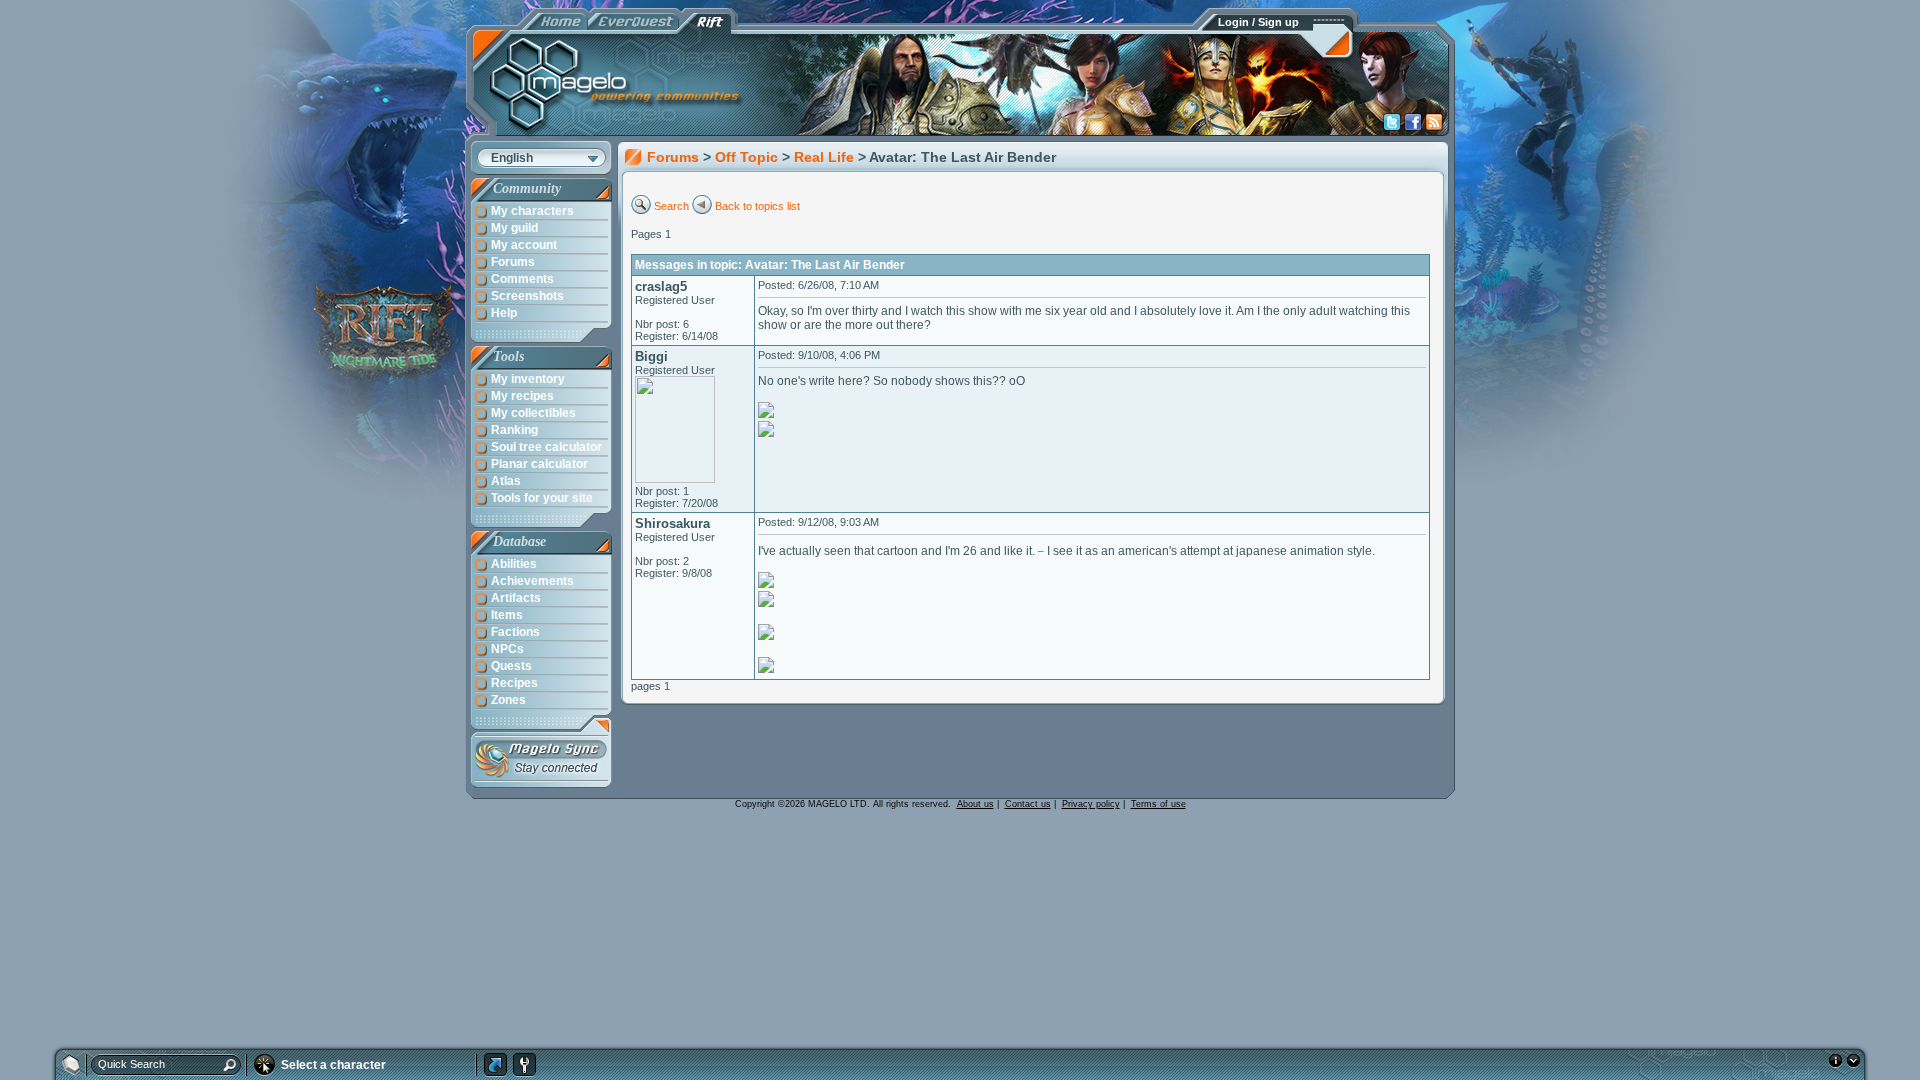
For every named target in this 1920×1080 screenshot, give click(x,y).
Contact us (1028, 804)
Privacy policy (1091, 804)
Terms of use (1158, 804)
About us (975, 804)
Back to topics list (757, 206)
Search (671, 206)
